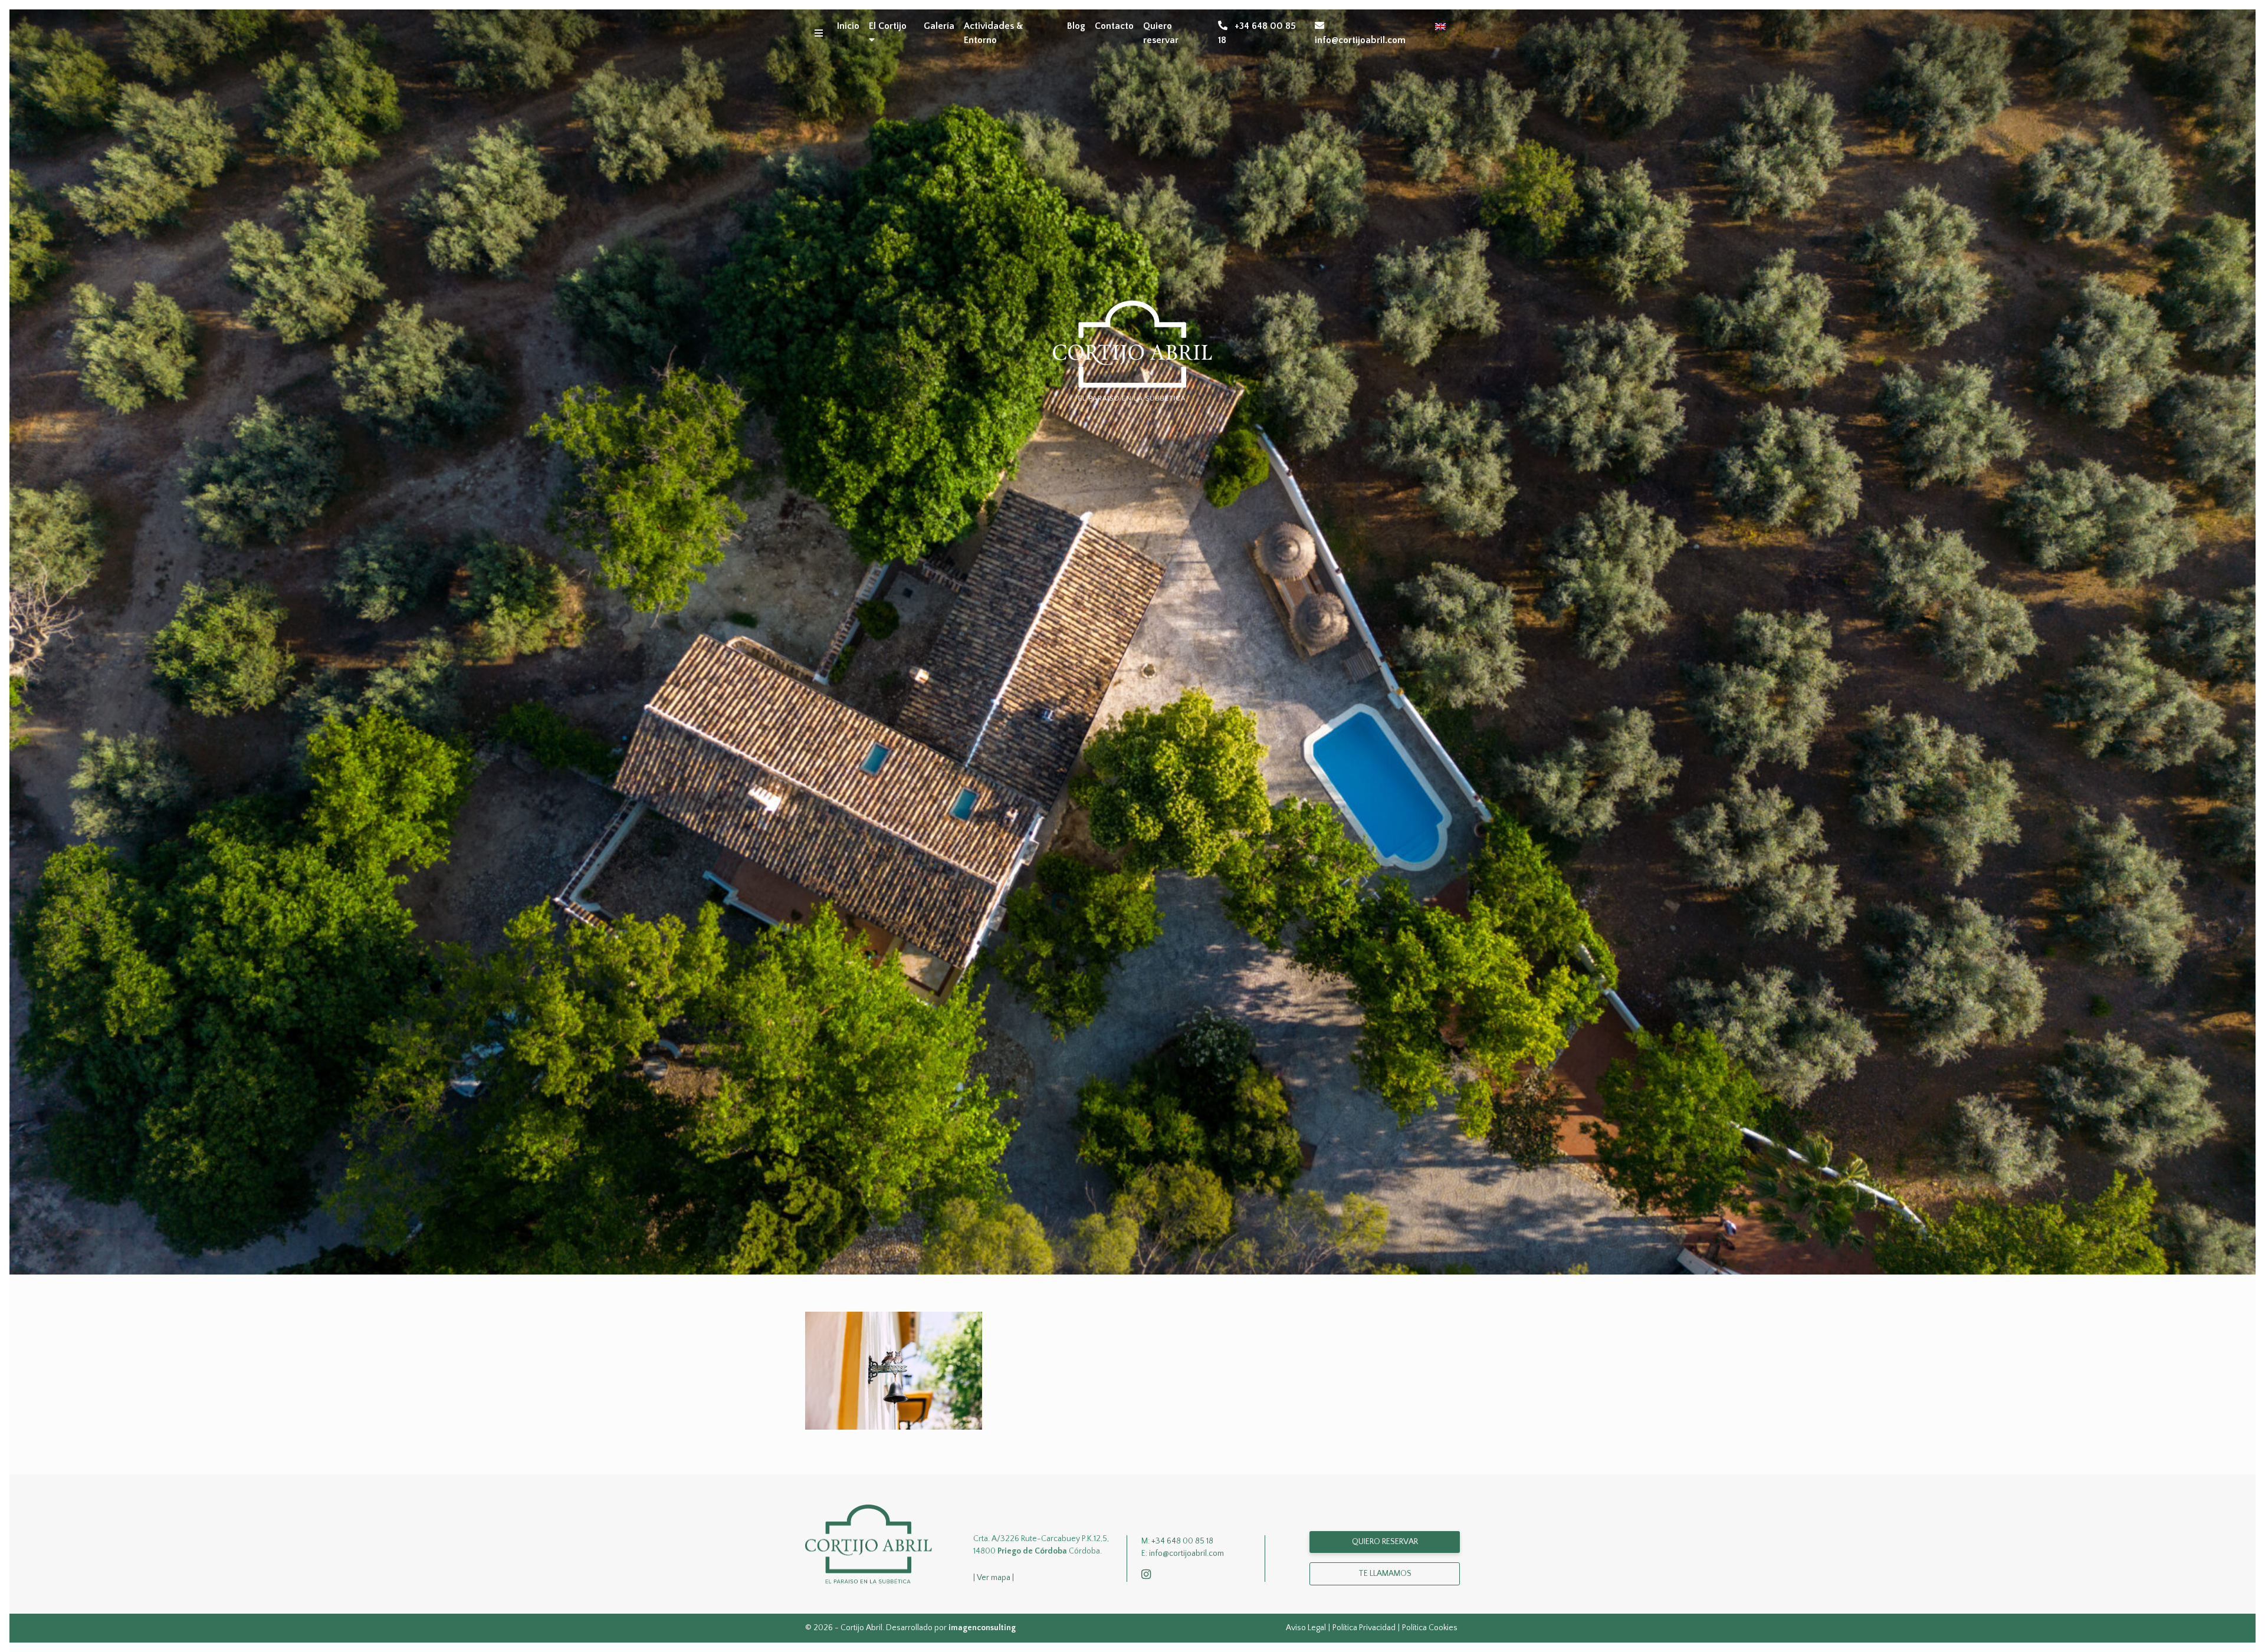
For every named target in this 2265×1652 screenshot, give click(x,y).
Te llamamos (1385, 1574)
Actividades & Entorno (994, 33)
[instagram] (1148, 1575)
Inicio (848, 26)
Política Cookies (1430, 1628)
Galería (939, 26)
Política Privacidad (1364, 1628)
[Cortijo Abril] (869, 1543)
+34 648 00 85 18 (1257, 33)
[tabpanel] (1132, 642)
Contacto (1114, 26)
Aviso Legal (1306, 1628)
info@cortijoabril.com (1360, 40)
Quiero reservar (1161, 33)
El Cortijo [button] (888, 26)
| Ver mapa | (994, 1578)
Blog (1076, 26)
